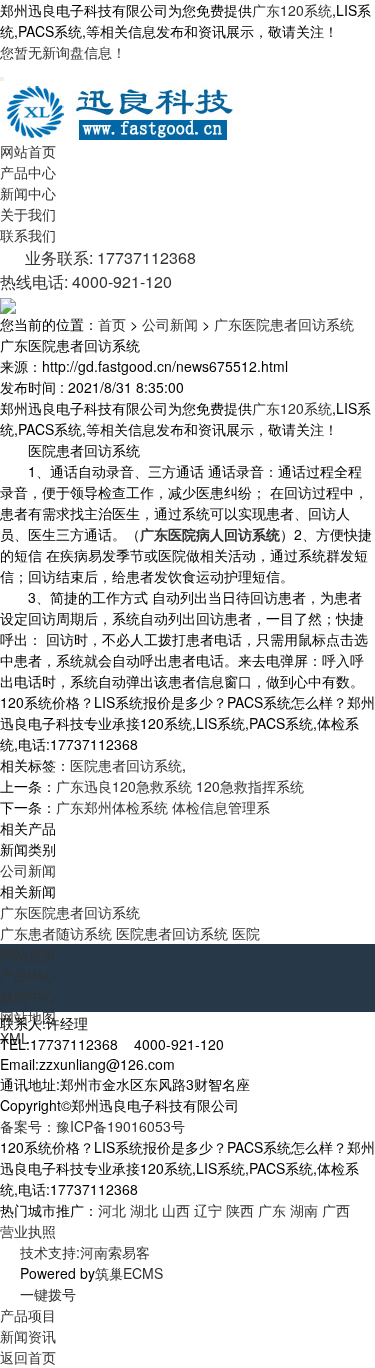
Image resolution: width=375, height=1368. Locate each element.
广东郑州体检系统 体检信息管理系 (163, 807)
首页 (112, 324)
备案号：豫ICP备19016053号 (92, 1126)
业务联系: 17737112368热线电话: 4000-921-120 (98, 269)
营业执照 (28, 1231)
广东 (272, 1210)
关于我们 (28, 214)
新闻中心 (28, 193)
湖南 (304, 1210)
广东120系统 (292, 10)
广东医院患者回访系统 (284, 324)
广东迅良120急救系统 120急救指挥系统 (180, 786)
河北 (112, 1210)
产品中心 (28, 172)
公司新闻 (170, 324)
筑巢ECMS (129, 1273)
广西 (336, 1210)
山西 (176, 1210)
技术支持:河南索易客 (85, 1252)
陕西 (240, 1210)
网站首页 (28, 151)
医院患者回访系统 (126, 765)
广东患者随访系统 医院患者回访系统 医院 (130, 933)
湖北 (144, 1210)
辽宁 (208, 1210)
